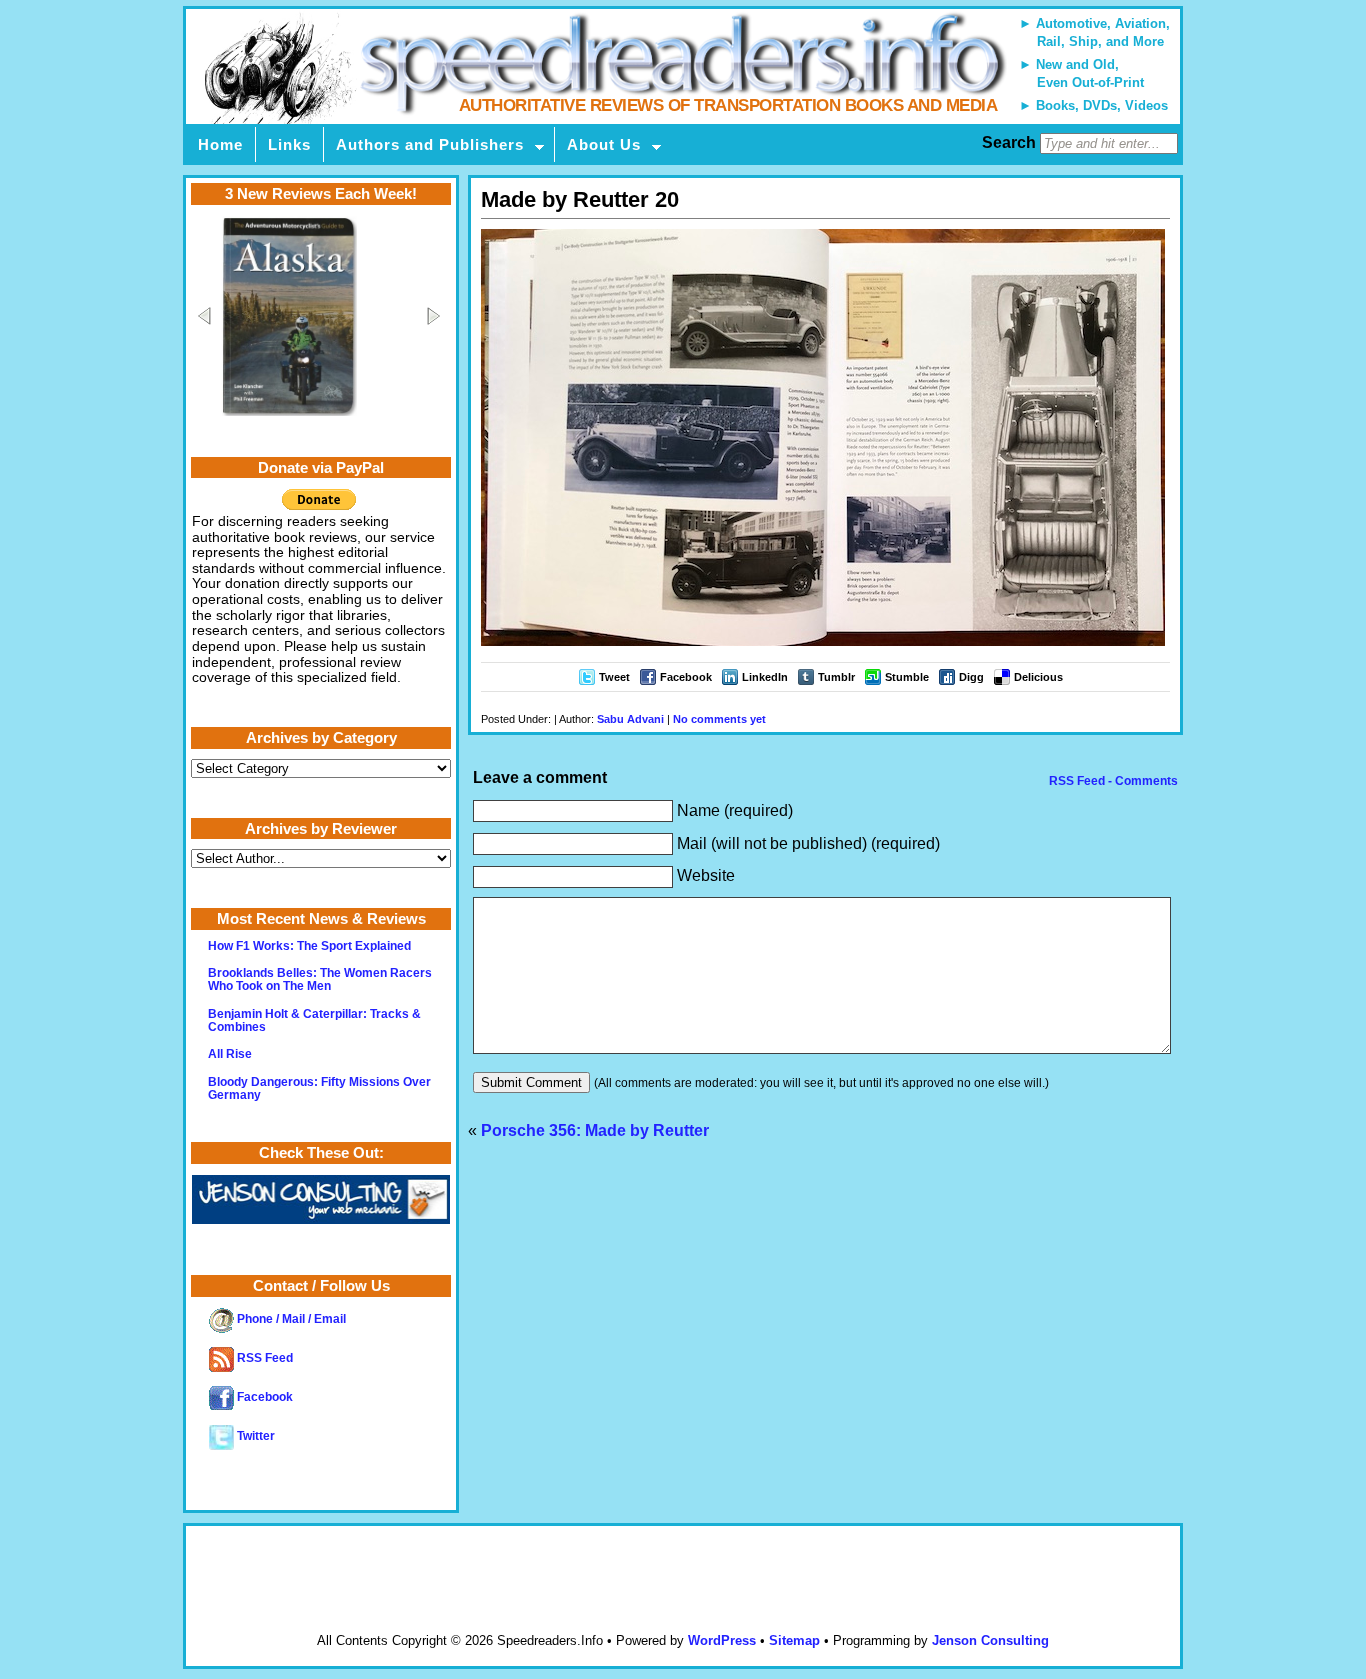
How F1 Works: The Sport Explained (309, 946)
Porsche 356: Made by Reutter (595, 1130)
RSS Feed (263, 1358)
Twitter (254, 1436)
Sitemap (794, 1640)
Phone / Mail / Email (290, 1319)
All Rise (230, 1054)
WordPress (722, 1640)
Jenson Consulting (990, 1640)
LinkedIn (765, 677)
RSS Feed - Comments (1112, 781)
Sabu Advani (630, 719)
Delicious (1038, 677)
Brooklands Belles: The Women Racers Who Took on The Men (320, 979)
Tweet (614, 677)
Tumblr (836, 677)
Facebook (686, 677)
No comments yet (719, 719)
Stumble (907, 677)
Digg (971, 677)
